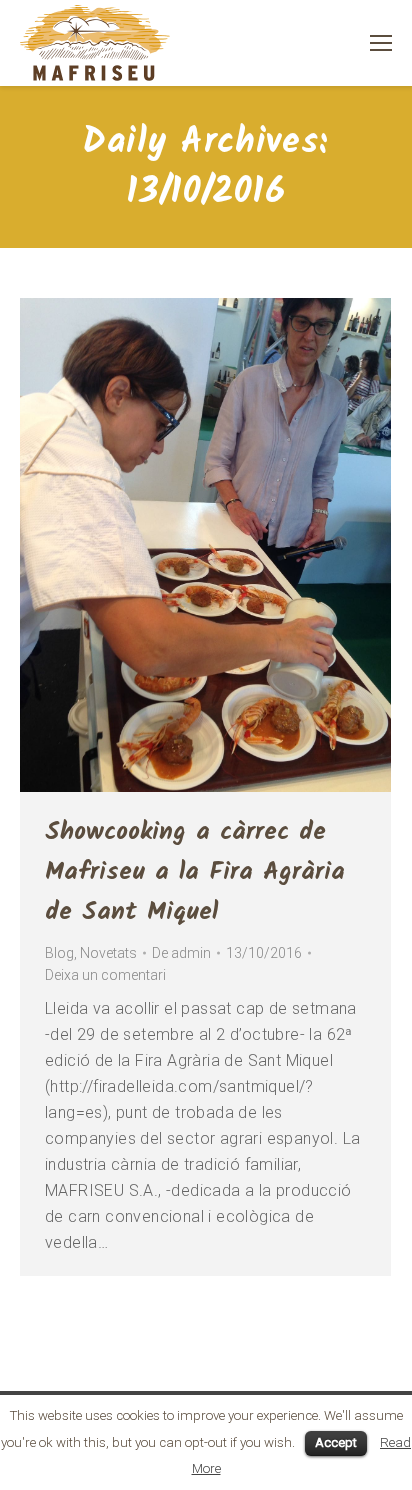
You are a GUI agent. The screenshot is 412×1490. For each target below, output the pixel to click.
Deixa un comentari (105, 975)
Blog (59, 953)
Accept (336, 1442)
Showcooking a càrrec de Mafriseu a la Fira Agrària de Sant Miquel (195, 872)
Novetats (108, 953)
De (181, 953)
